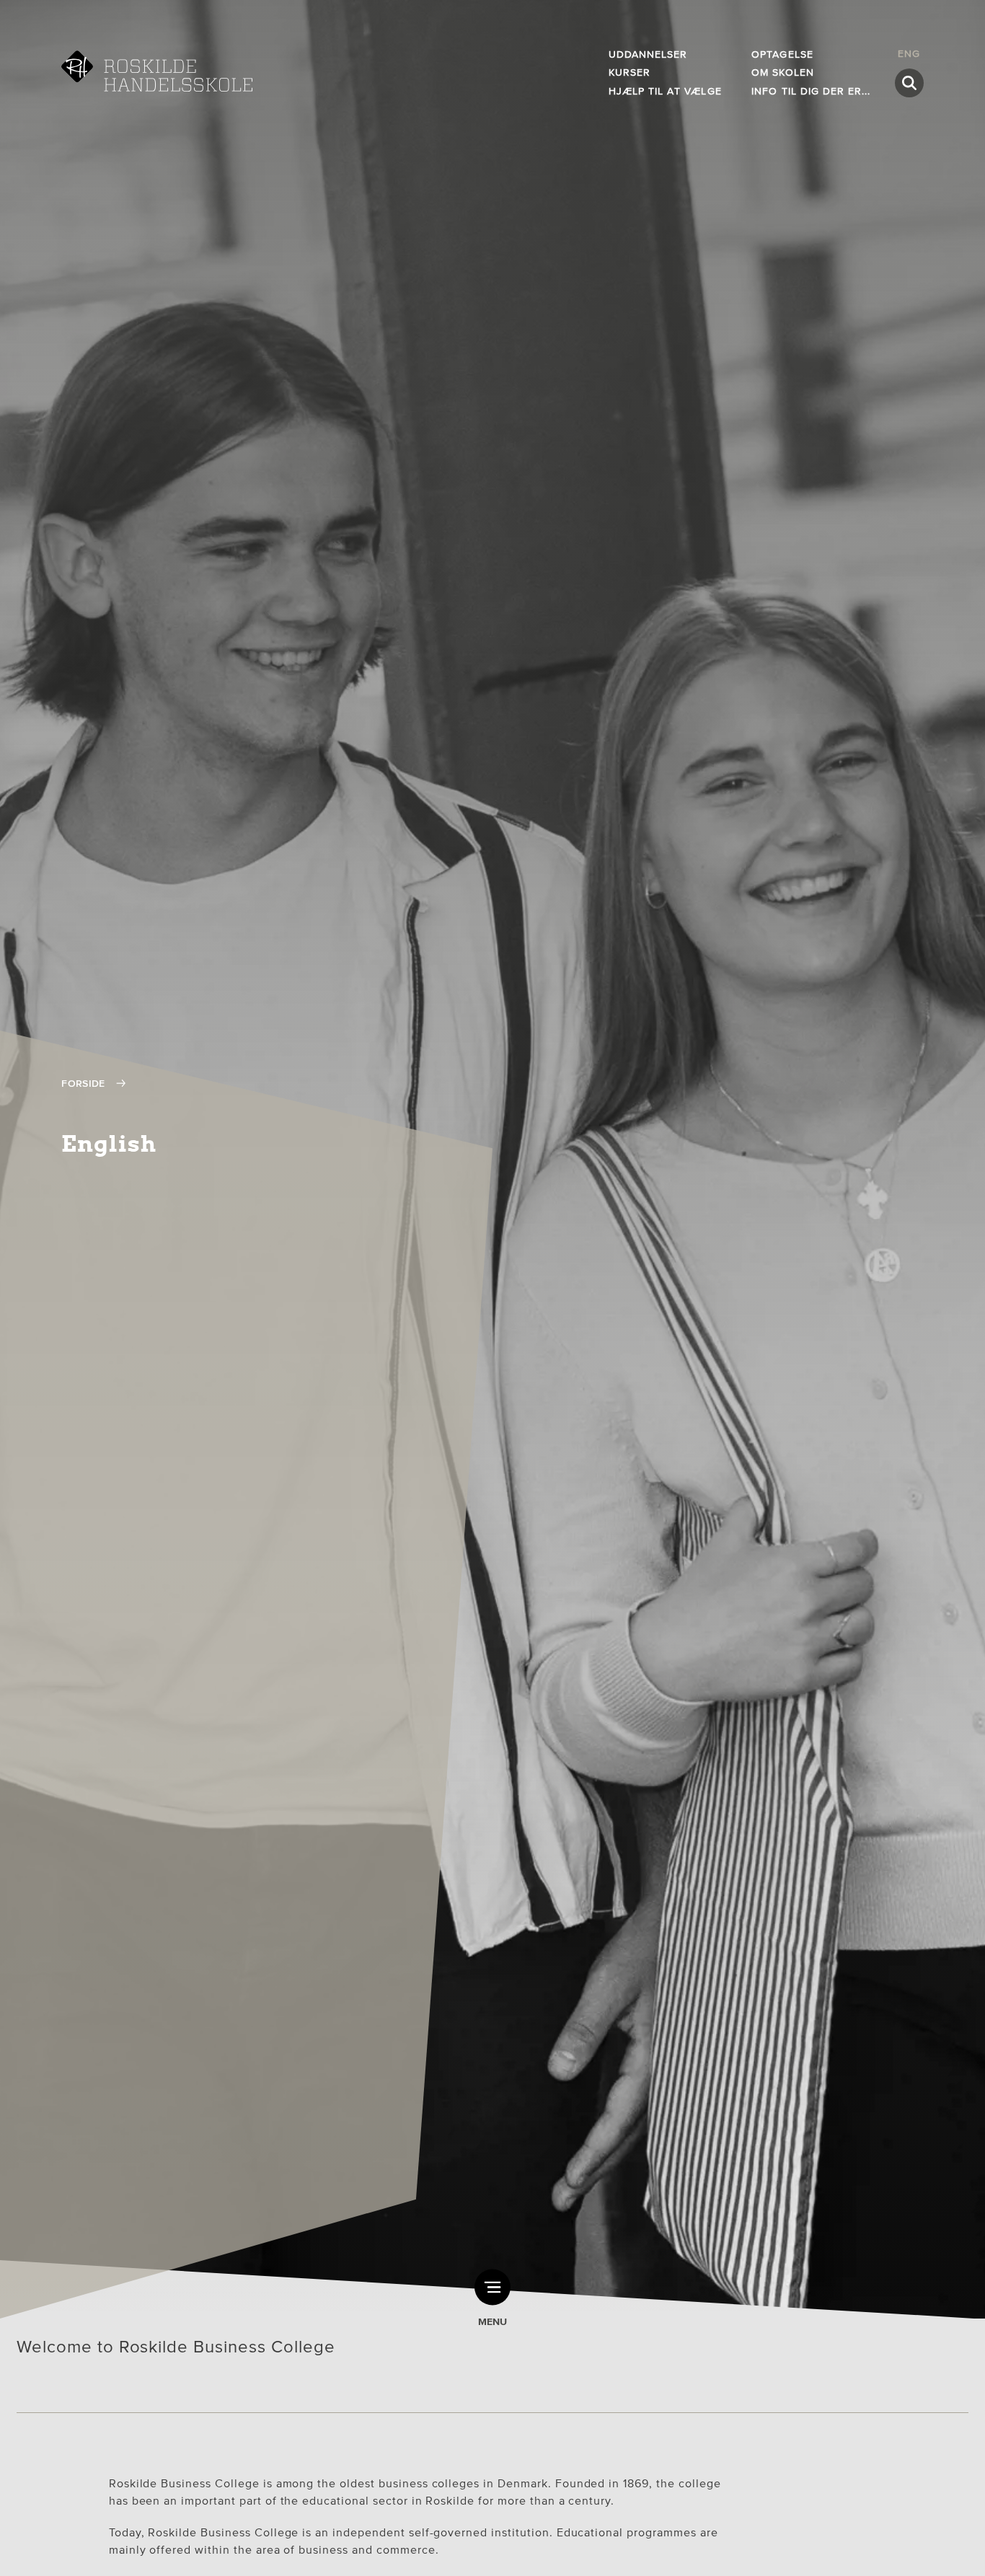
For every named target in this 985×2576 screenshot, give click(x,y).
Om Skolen (782, 72)
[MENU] (492, 2287)
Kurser (630, 72)
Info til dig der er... (811, 91)
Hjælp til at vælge (665, 91)
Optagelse (782, 54)
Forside (83, 1084)
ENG (909, 54)
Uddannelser (648, 54)
